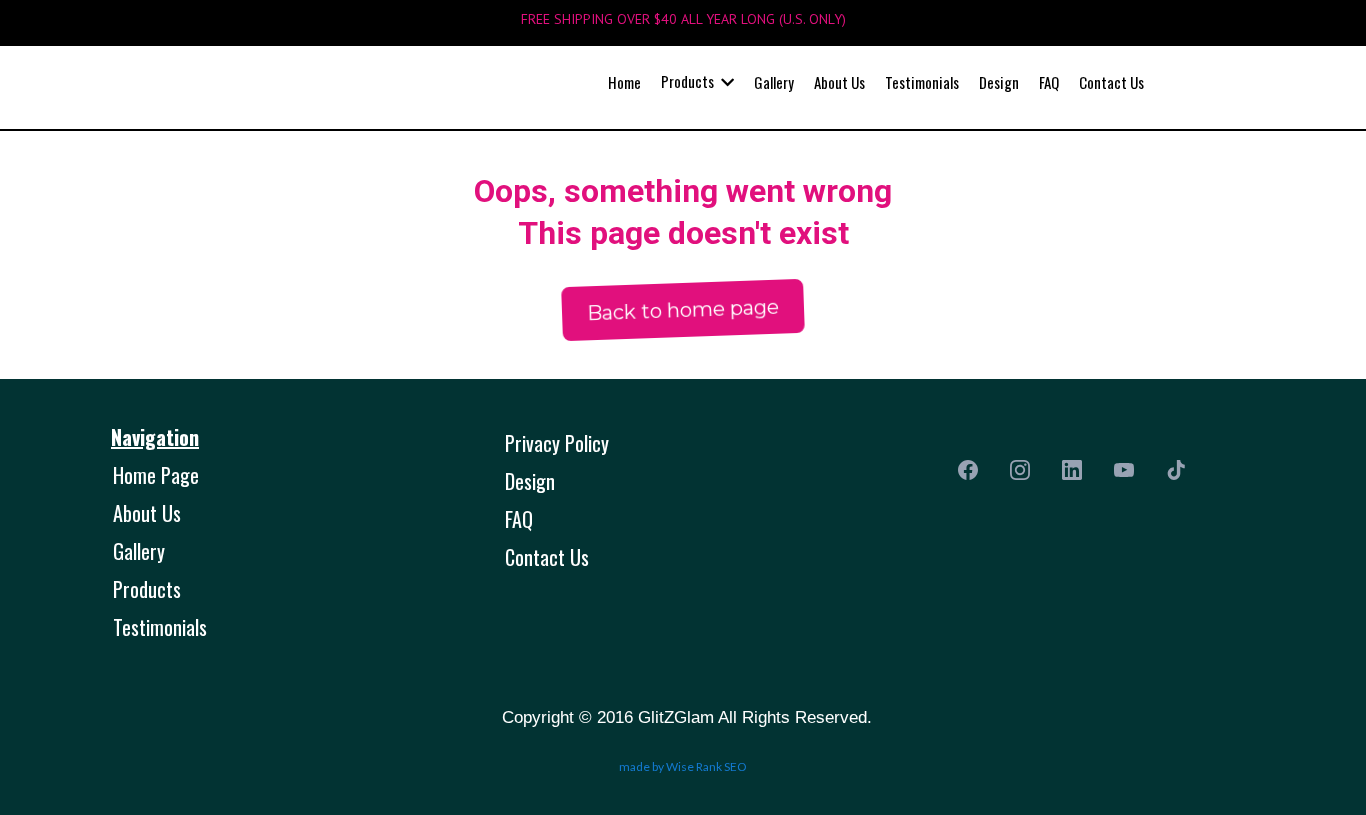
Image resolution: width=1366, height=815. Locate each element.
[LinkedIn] (1072, 470)
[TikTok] (1176, 470)
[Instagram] (1020, 470)
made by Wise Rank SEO (683, 766)
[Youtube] (1124, 470)
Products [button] (689, 81)
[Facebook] (968, 470)
